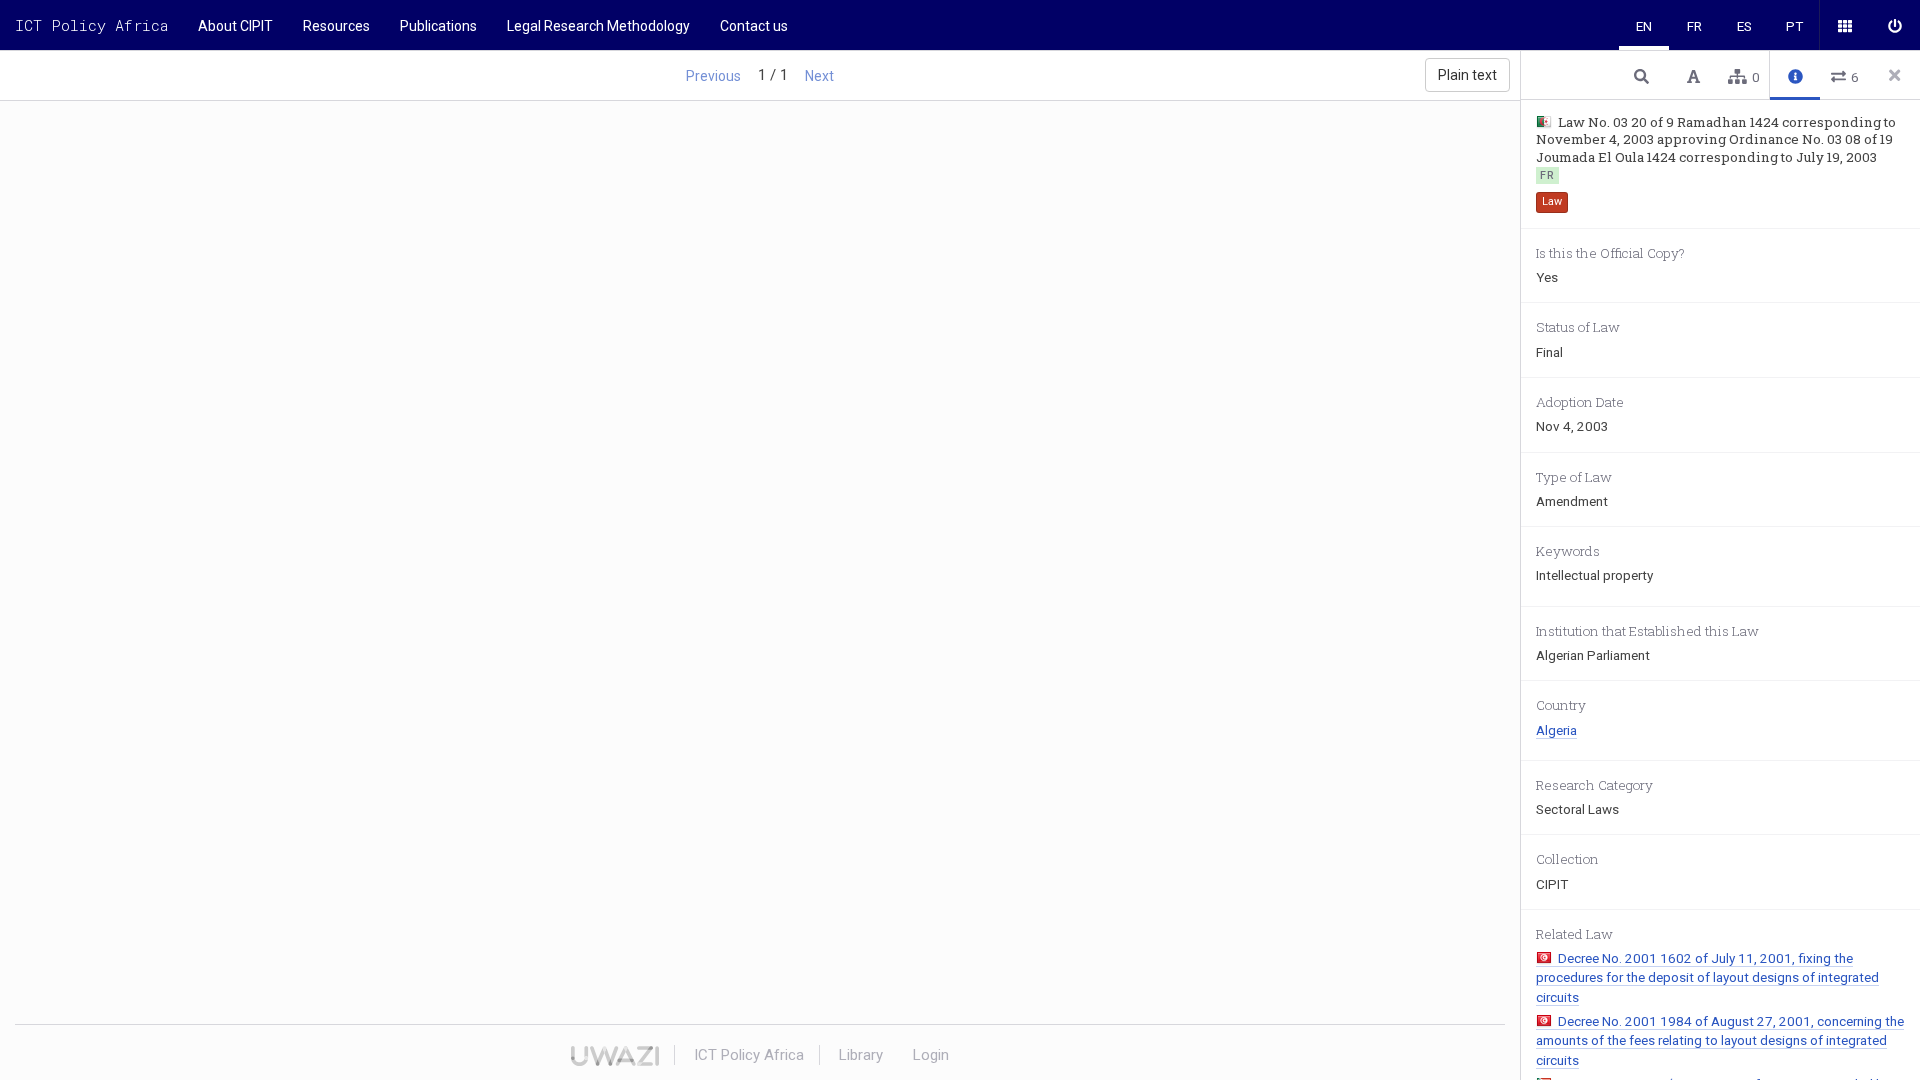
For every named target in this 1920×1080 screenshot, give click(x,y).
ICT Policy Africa (91, 25)
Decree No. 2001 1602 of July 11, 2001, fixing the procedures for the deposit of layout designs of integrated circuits (1707, 977)
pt (1794, 26)
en (1644, 26)
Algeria (1556, 730)
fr (1694, 26)
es (1744, 26)
